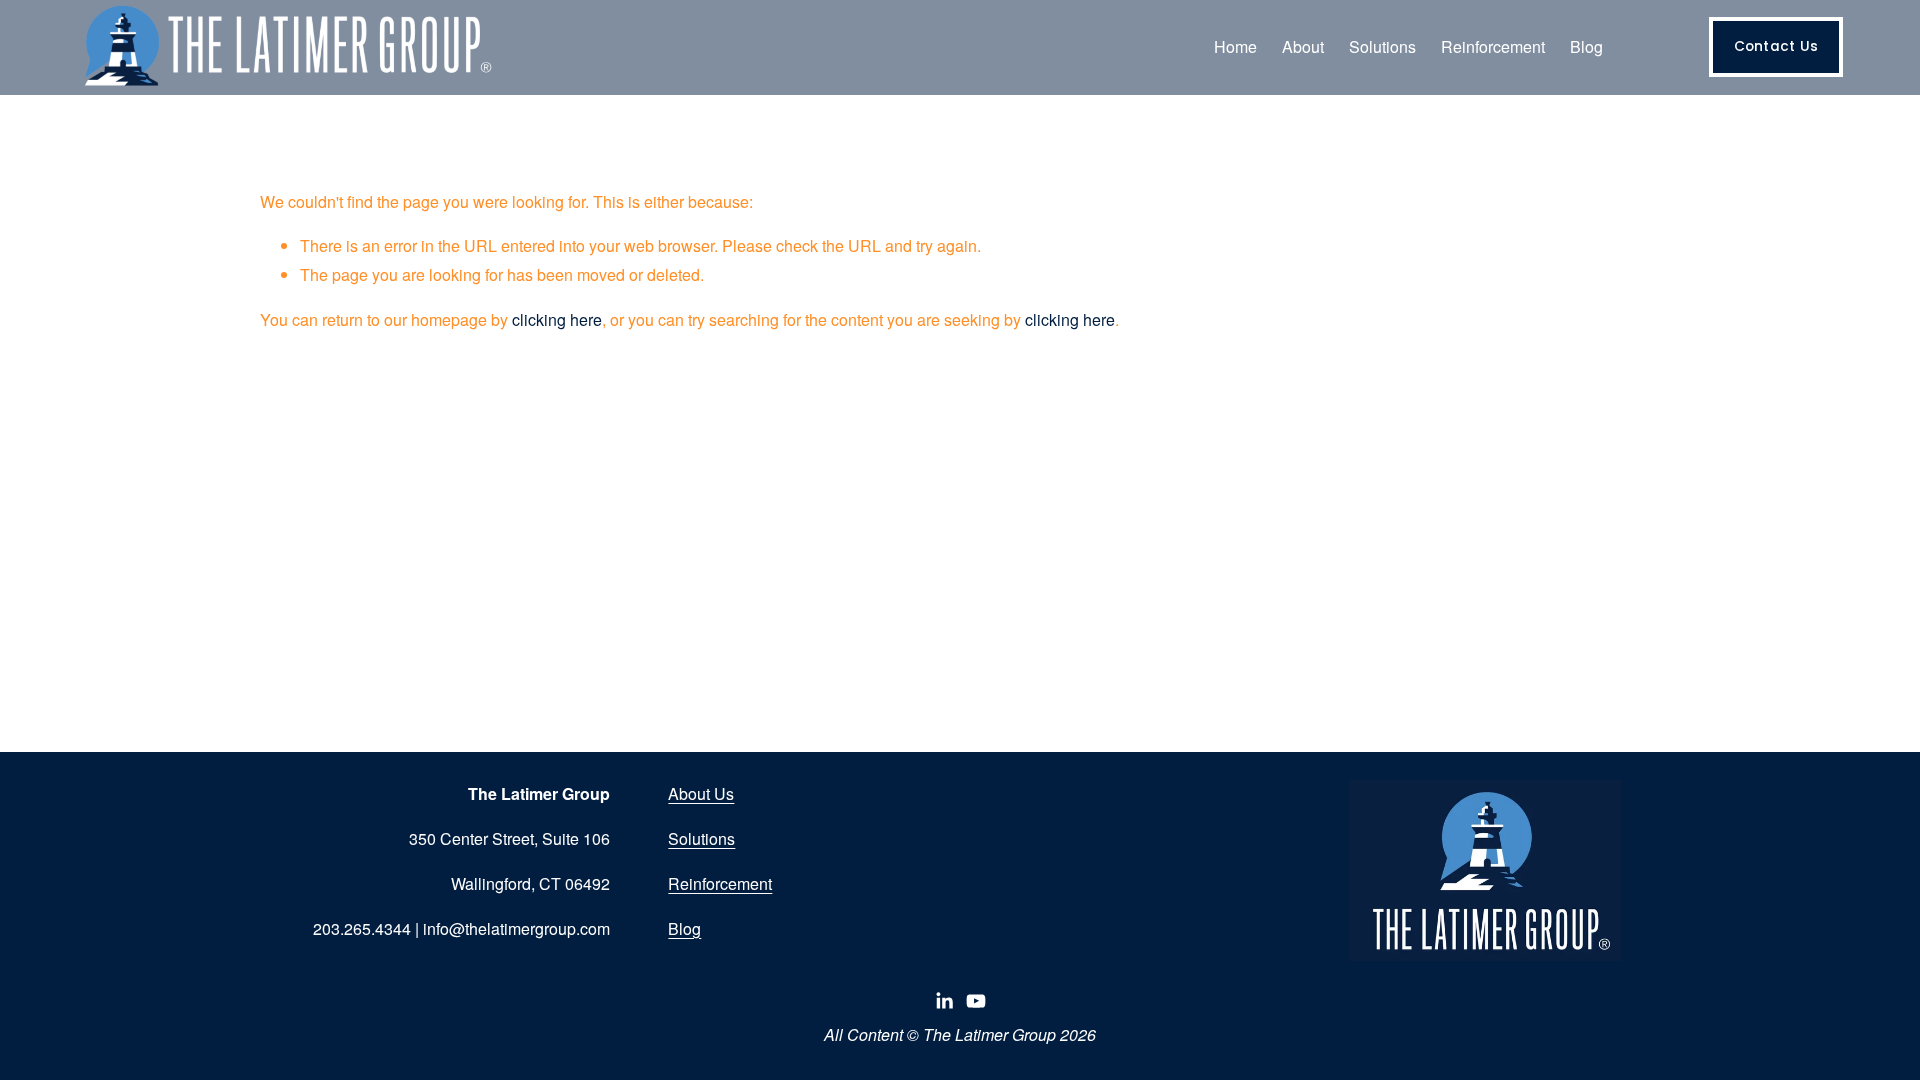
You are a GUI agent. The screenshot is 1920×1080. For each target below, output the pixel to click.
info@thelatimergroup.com (516, 928)
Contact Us (1776, 46)
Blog (1586, 46)
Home (1235, 46)
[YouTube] (976, 1001)
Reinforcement (720, 883)
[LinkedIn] (944, 1001)
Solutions (701, 838)
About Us (701, 793)
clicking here (557, 319)
